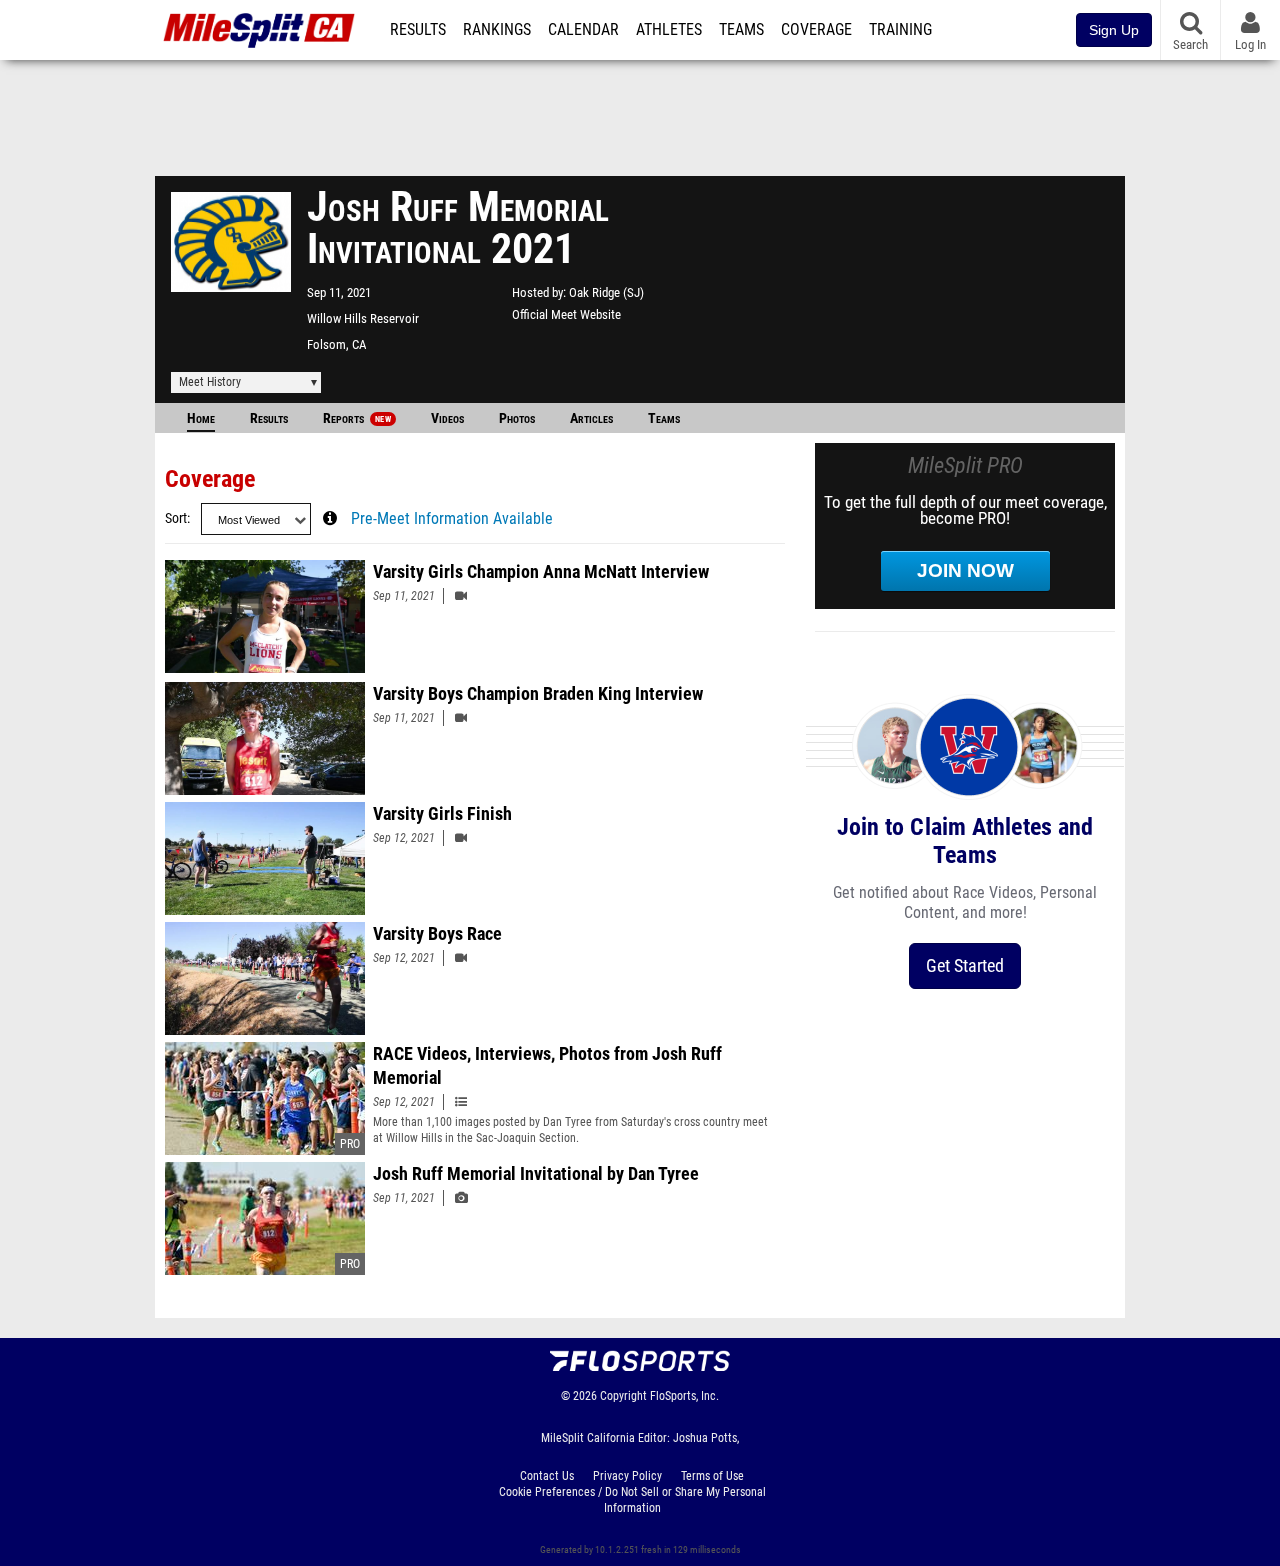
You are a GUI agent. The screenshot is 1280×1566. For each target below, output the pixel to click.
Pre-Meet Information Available (452, 519)
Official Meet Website (566, 314)
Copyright (623, 1396)
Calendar (583, 30)
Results (418, 30)
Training (900, 30)
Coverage (816, 30)
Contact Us (547, 1476)
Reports (357, 418)
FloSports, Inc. (684, 1396)
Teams (741, 30)
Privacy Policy (627, 1476)
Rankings (497, 30)
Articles (591, 418)
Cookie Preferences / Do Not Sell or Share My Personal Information (632, 1500)
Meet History (210, 382)
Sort (176, 518)
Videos (447, 418)
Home (201, 418)
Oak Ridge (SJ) (606, 292)
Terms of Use (712, 1476)
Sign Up (1114, 30)
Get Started (965, 965)
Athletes (669, 30)
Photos (517, 418)
